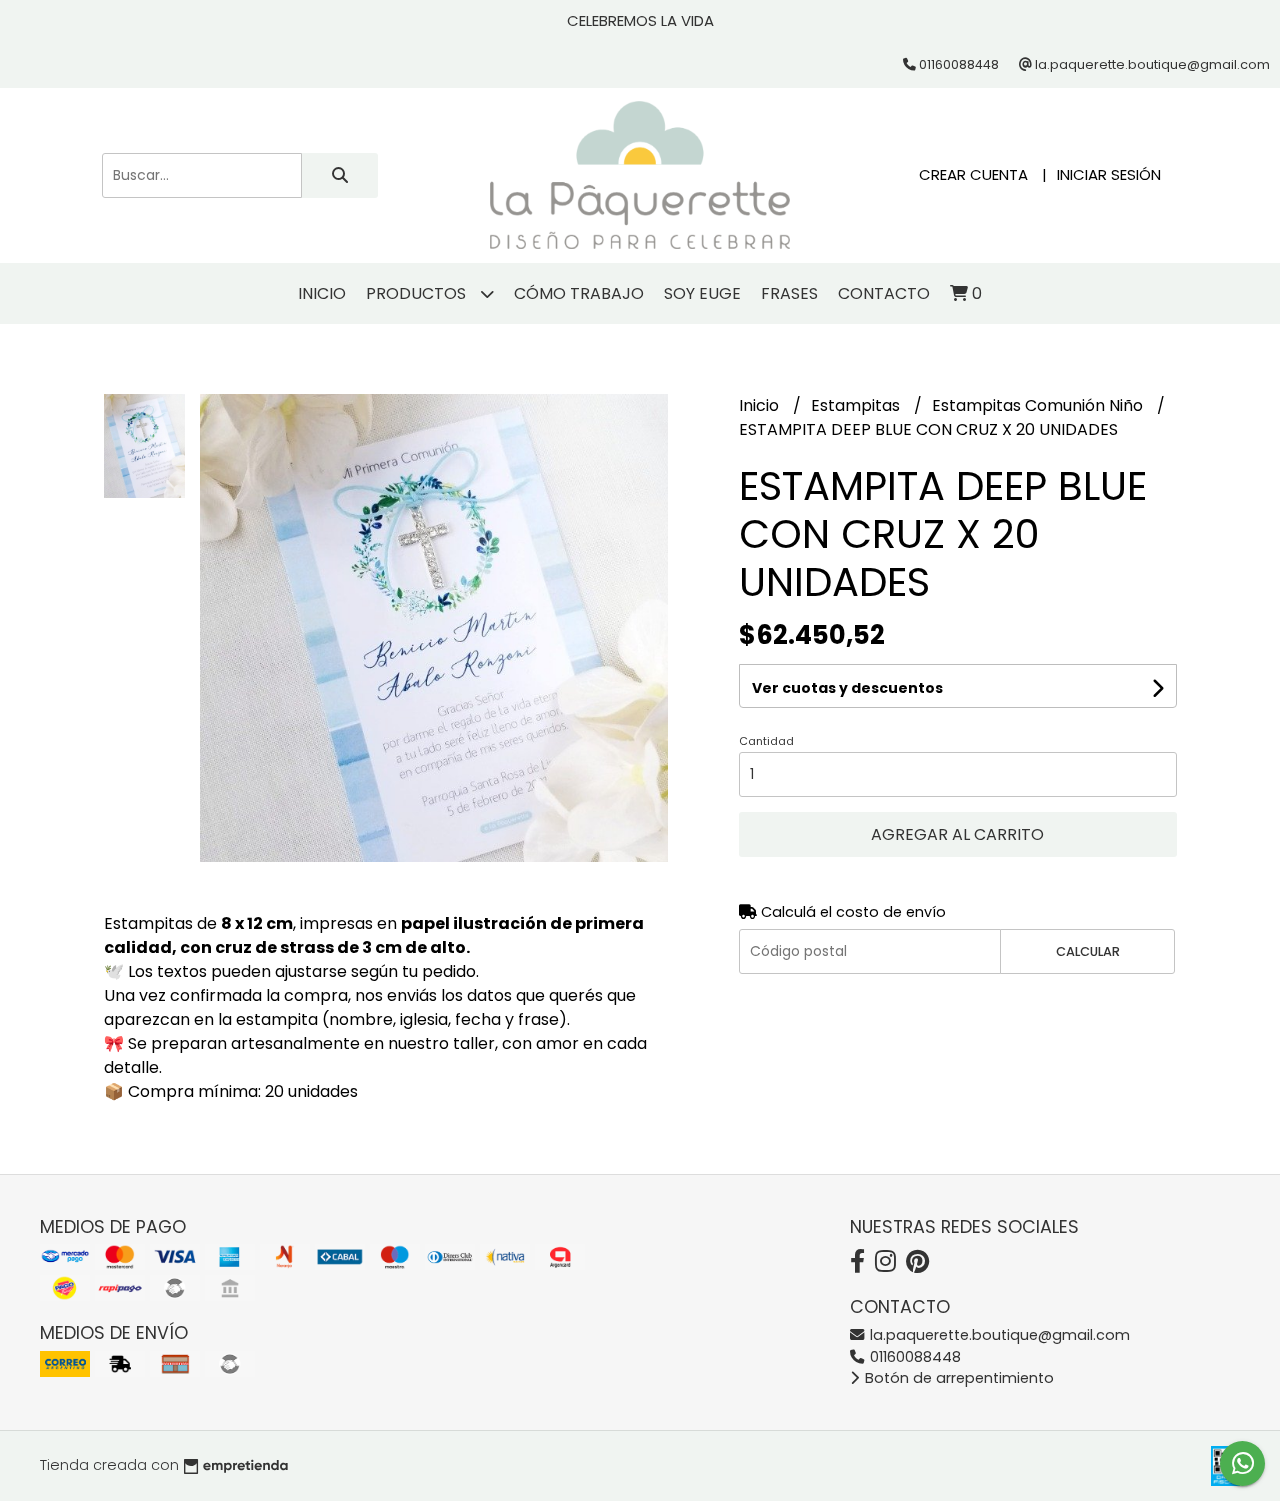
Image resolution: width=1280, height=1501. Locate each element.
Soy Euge (702, 293)
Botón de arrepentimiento (957, 1378)
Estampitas (857, 405)
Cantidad (766, 741)
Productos (418, 293)
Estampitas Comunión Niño (1039, 405)
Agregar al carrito (957, 834)
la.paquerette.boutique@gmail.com (998, 1335)
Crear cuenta (973, 174)
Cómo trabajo (579, 293)
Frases (789, 293)
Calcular (1088, 951)
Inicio (322, 293)
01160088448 (913, 1357)
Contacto (884, 293)
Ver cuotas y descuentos (847, 688)
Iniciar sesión (1109, 174)
